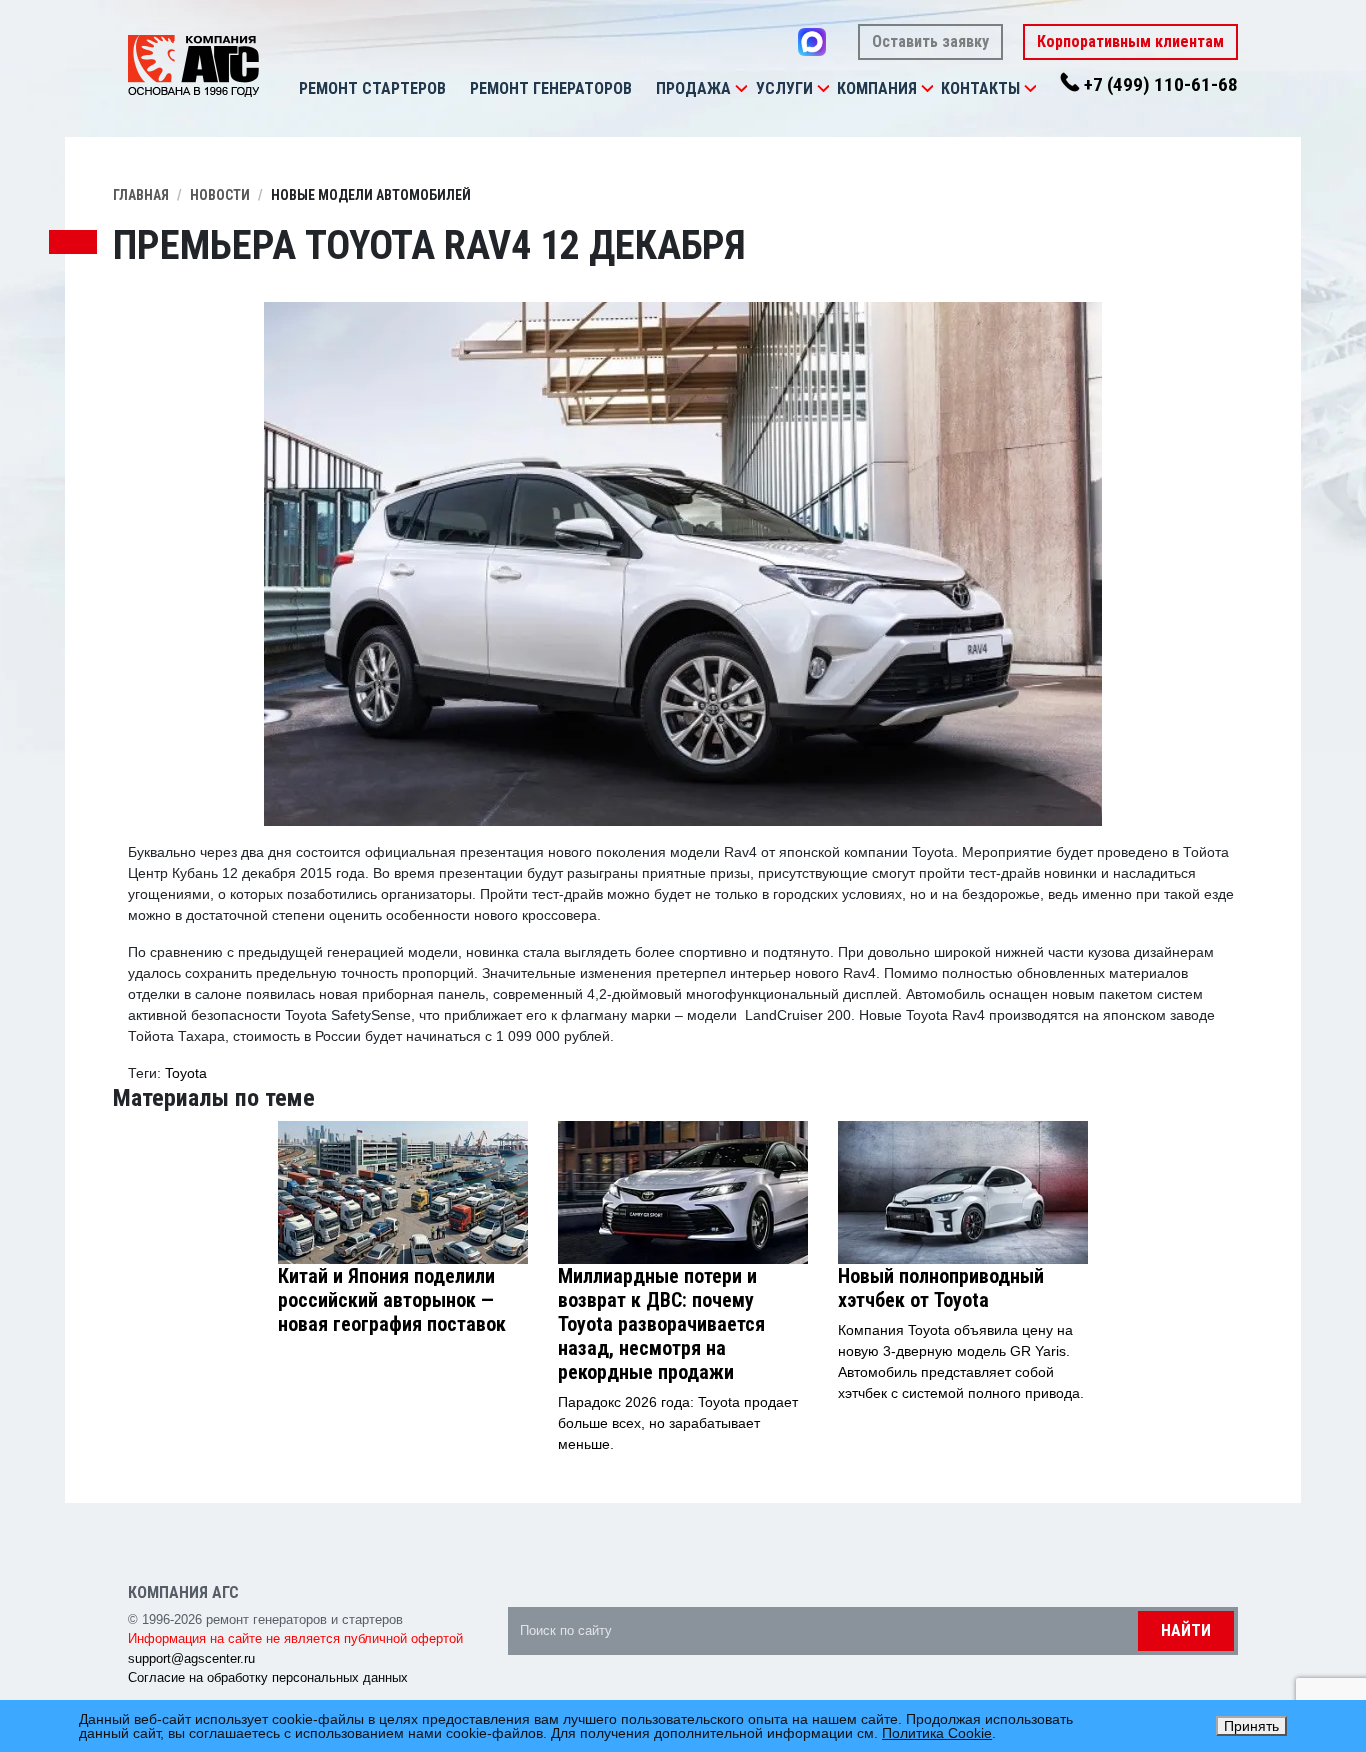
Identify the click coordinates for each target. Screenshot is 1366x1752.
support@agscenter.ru (191, 1658)
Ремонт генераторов (551, 88)
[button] (741, 89)
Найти (1186, 1630)
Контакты (980, 88)
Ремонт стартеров (372, 88)
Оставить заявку (930, 41)
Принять (1251, 1726)
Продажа (693, 88)
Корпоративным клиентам (1130, 41)
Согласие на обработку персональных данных (268, 1677)
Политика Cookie (937, 1733)
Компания (877, 88)
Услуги (784, 88)
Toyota (186, 1073)
